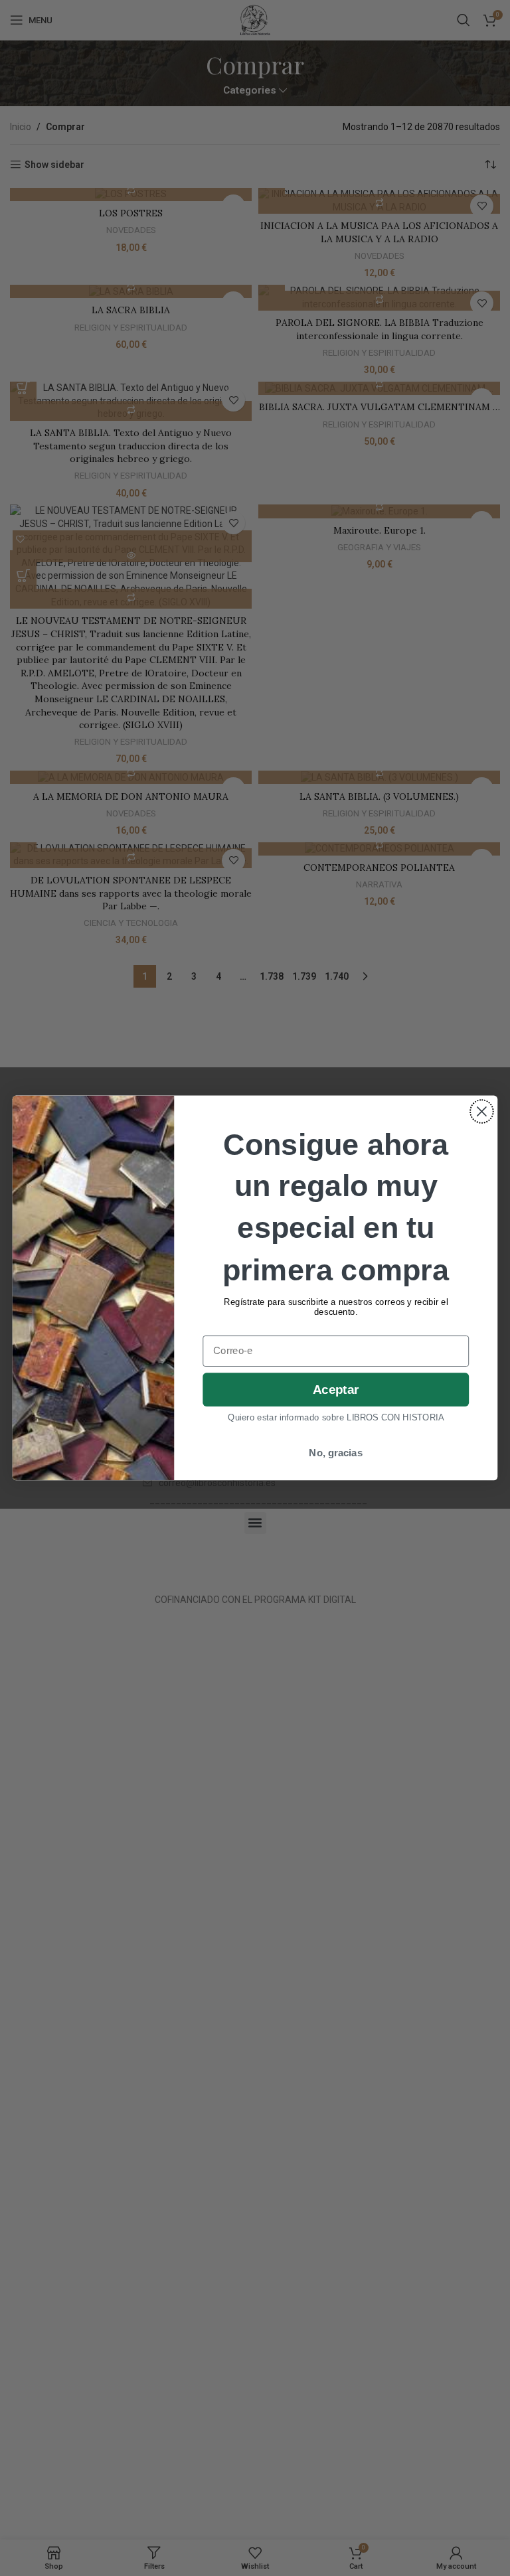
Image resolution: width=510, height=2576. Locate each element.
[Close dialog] (482, 1111)
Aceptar (336, 1390)
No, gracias (336, 1453)
